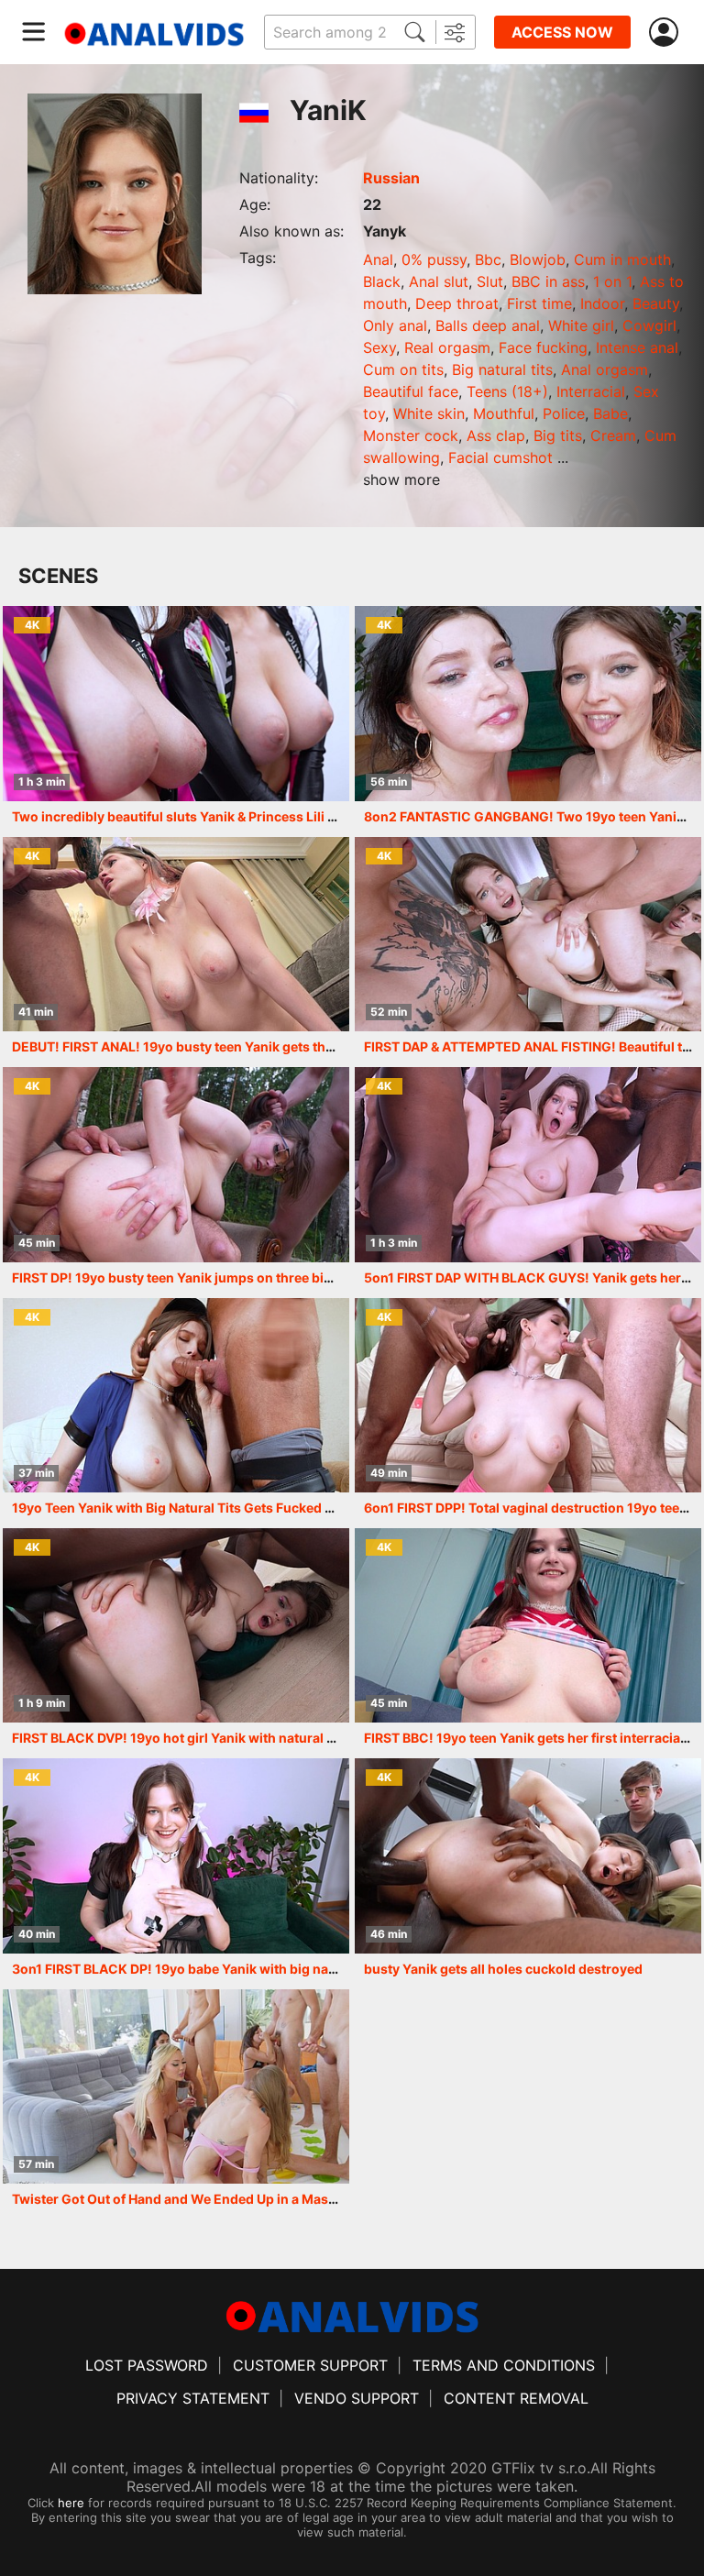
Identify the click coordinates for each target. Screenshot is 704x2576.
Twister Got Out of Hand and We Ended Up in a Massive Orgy (200, 2199)
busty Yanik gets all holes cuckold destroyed (503, 1969)
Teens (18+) (507, 391)
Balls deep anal (488, 325)
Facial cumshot (500, 457)
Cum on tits (403, 369)
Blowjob (538, 259)
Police (564, 413)
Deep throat (457, 303)
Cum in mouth (622, 259)
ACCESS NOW (562, 32)
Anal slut (439, 281)
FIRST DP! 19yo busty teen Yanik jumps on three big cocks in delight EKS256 (249, 1277)
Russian (391, 178)
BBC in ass (548, 281)
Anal (378, 259)
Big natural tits (502, 369)
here (71, 2503)
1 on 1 (612, 281)
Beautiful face (411, 391)
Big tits (558, 435)
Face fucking (543, 347)
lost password (147, 2365)
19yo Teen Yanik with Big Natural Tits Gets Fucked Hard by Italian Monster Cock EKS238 (286, 1508)
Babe (610, 413)
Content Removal (516, 2398)
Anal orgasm (605, 369)
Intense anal (637, 347)
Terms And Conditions (504, 2365)
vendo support (357, 2398)
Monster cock (411, 435)
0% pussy (434, 259)
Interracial (591, 391)
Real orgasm (447, 347)
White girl (581, 325)
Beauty (656, 303)
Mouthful (504, 413)
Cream (613, 435)
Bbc (488, 259)
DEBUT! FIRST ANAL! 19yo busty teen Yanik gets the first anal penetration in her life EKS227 (296, 1046)
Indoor (602, 303)
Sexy (379, 347)
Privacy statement (193, 2398)
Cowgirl (649, 325)
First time (539, 303)
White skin (429, 413)
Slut (490, 281)
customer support (310, 2365)
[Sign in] (667, 33)
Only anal (395, 325)
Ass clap (496, 435)
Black (382, 281)
